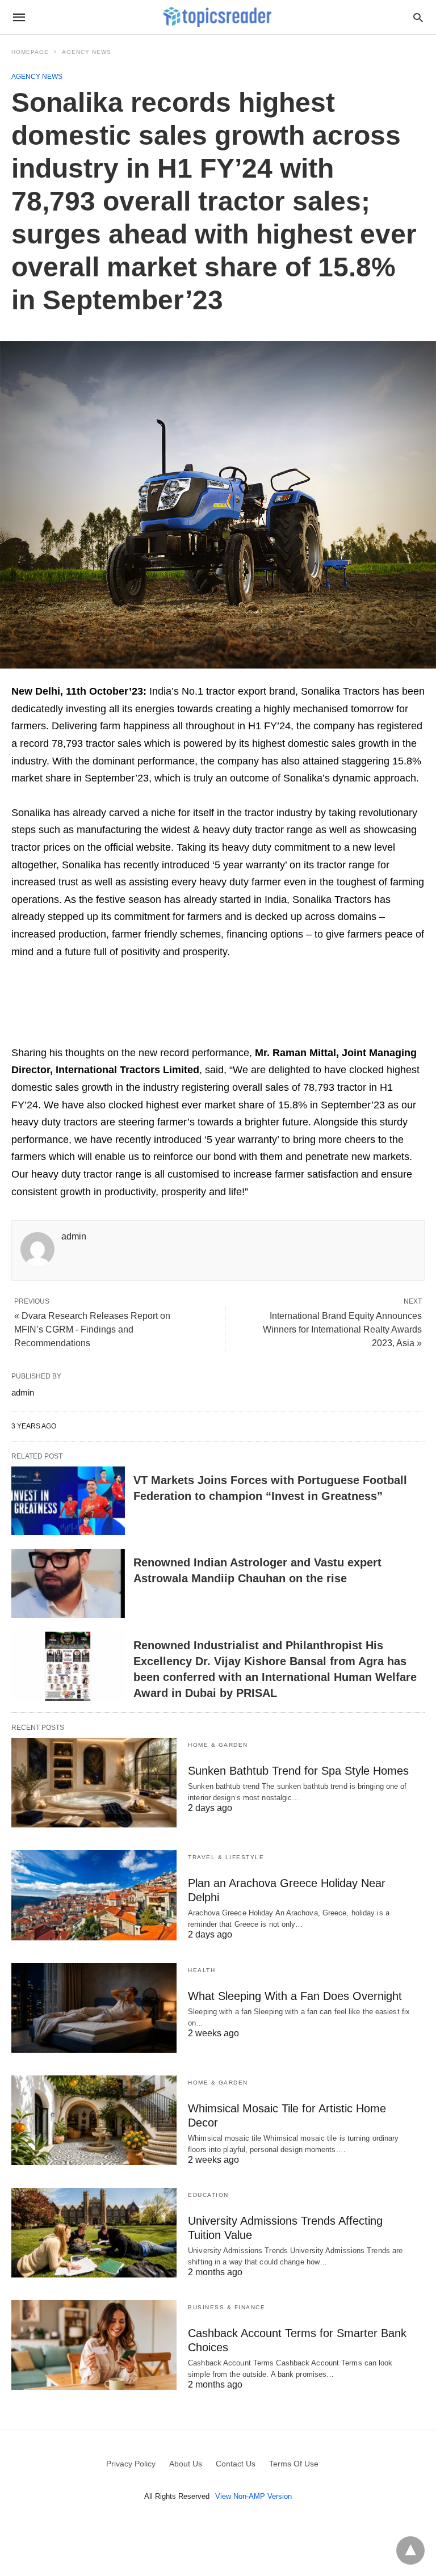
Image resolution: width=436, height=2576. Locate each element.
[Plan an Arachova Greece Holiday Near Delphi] (94, 1895)
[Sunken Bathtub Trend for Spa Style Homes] (94, 1783)
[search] (418, 17)
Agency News (87, 52)
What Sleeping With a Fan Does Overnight (295, 1996)
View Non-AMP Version (253, 2496)
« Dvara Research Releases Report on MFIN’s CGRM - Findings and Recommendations (92, 1329)
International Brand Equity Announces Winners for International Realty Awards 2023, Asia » (342, 1329)
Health (202, 1970)
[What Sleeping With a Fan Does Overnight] (94, 2008)
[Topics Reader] (217, 17)
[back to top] (410, 2550)
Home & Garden (218, 1745)
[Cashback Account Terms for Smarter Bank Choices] (94, 2345)
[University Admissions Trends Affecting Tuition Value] (94, 2233)
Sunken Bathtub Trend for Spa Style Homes (298, 1771)
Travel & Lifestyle (226, 1857)
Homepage (30, 52)
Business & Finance (227, 2307)
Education (208, 2195)
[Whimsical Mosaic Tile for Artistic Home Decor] (94, 2120)
